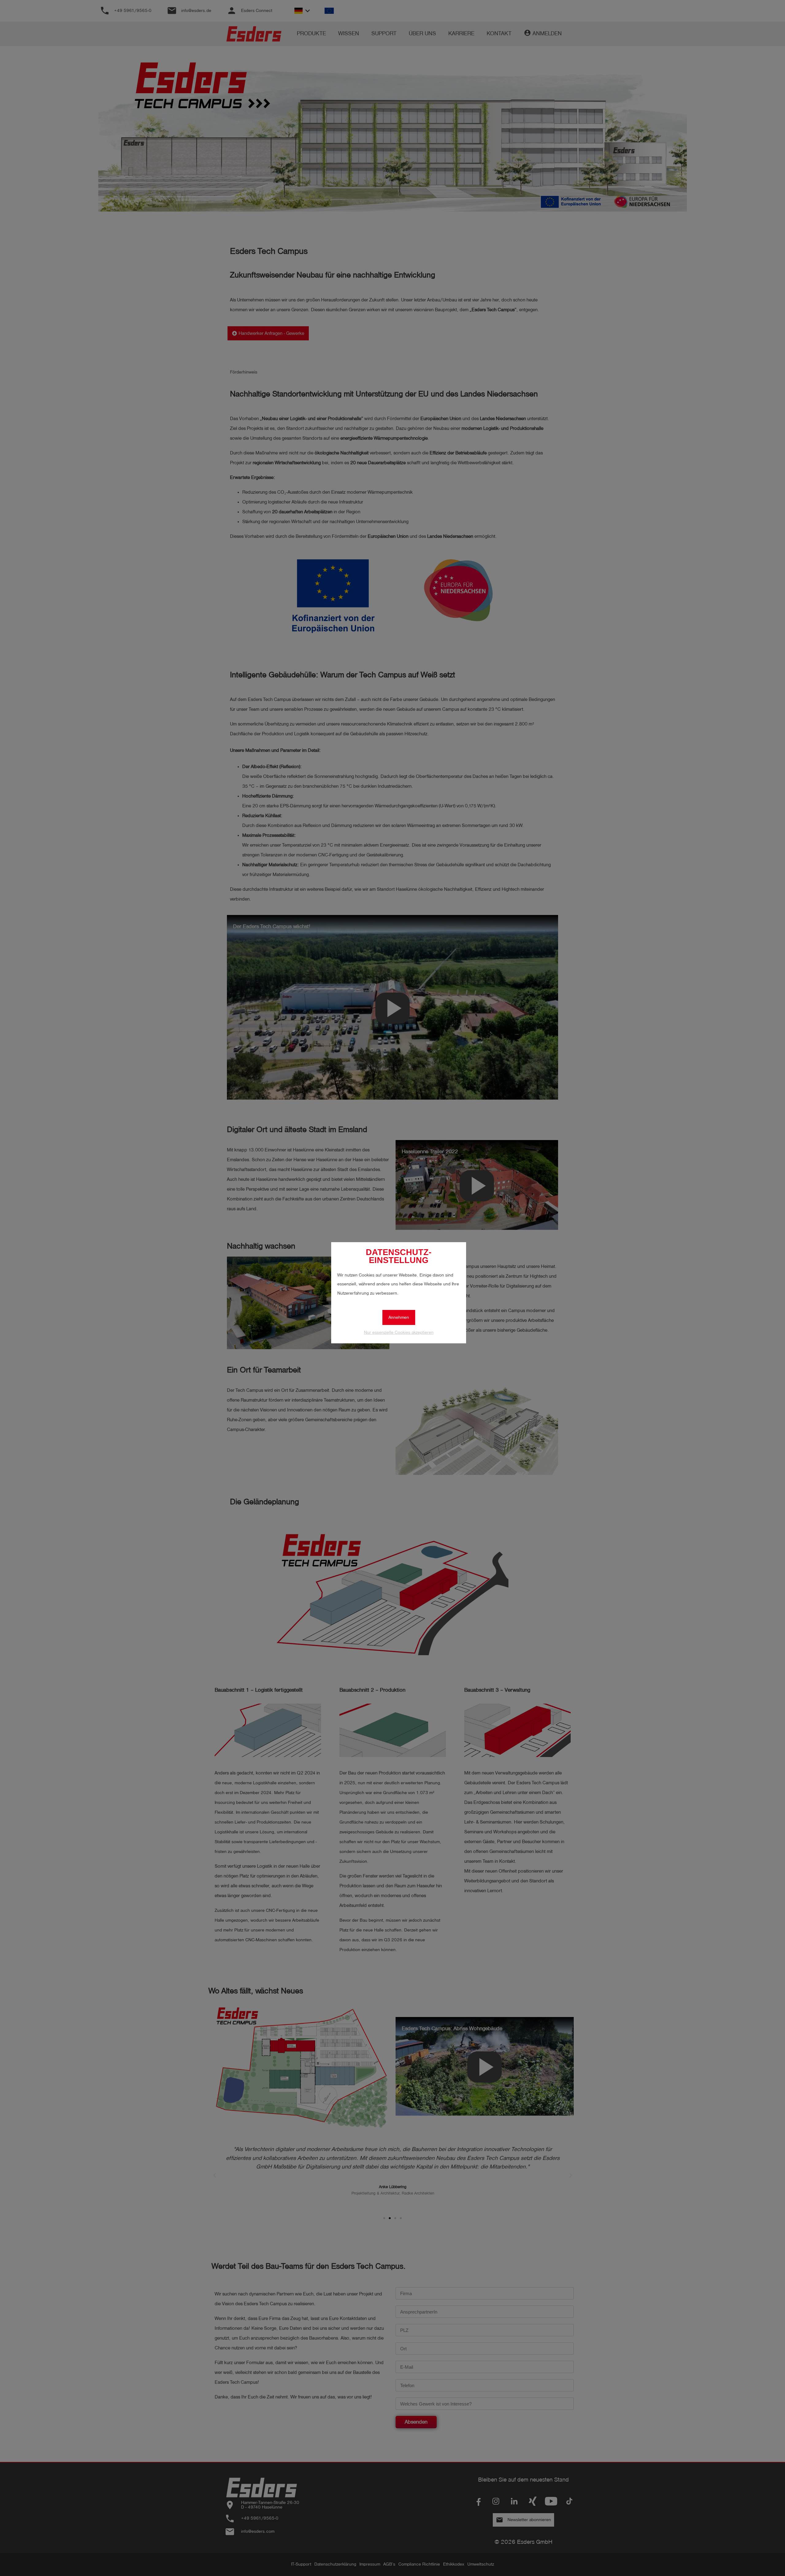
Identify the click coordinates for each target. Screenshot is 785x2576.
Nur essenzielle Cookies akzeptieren (399, 1332)
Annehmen (399, 1317)
